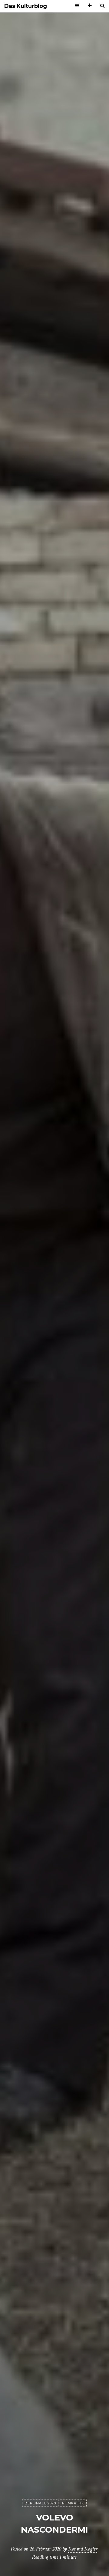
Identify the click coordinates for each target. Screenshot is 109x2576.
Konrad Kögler (83, 2549)
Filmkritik (73, 2503)
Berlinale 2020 (40, 2503)
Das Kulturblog (26, 6)
